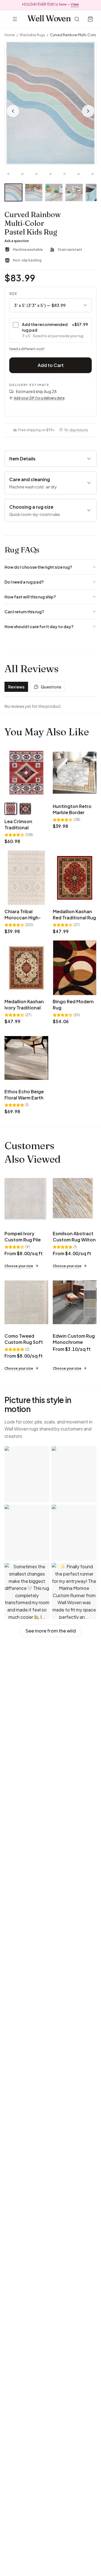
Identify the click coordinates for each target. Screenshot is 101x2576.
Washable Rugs (32, 35)
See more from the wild (51, 1631)
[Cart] (90, 19)
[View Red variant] (11, 809)
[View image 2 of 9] (34, 192)
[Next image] (88, 111)
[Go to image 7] (79, 174)
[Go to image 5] (50, 174)
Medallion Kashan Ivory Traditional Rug (24, 1008)
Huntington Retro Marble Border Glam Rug (72, 812)
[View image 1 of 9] (13, 192)
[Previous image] (13, 111)
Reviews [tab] (16, 687)
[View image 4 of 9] (74, 192)
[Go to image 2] (8, 174)
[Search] (77, 19)
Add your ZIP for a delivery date (39, 398)
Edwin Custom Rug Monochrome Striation (74, 1342)
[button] (50, 103)
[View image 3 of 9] (54, 192)
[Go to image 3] (22, 174)
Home (10, 35)
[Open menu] (15, 19)
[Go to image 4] (36, 174)
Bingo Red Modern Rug (73, 1005)
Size (13, 294)
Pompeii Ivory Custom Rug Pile (23, 1237)
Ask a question (17, 241)
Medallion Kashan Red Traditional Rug (74, 914)
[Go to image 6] (65, 174)
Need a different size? (27, 349)
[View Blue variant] (25, 809)
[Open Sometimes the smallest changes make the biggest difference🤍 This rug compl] (27, 1591)
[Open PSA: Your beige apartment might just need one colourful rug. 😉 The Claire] (27, 1474)
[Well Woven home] (49, 19)
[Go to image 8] (93, 174)
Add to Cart (51, 365)
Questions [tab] (51, 687)
